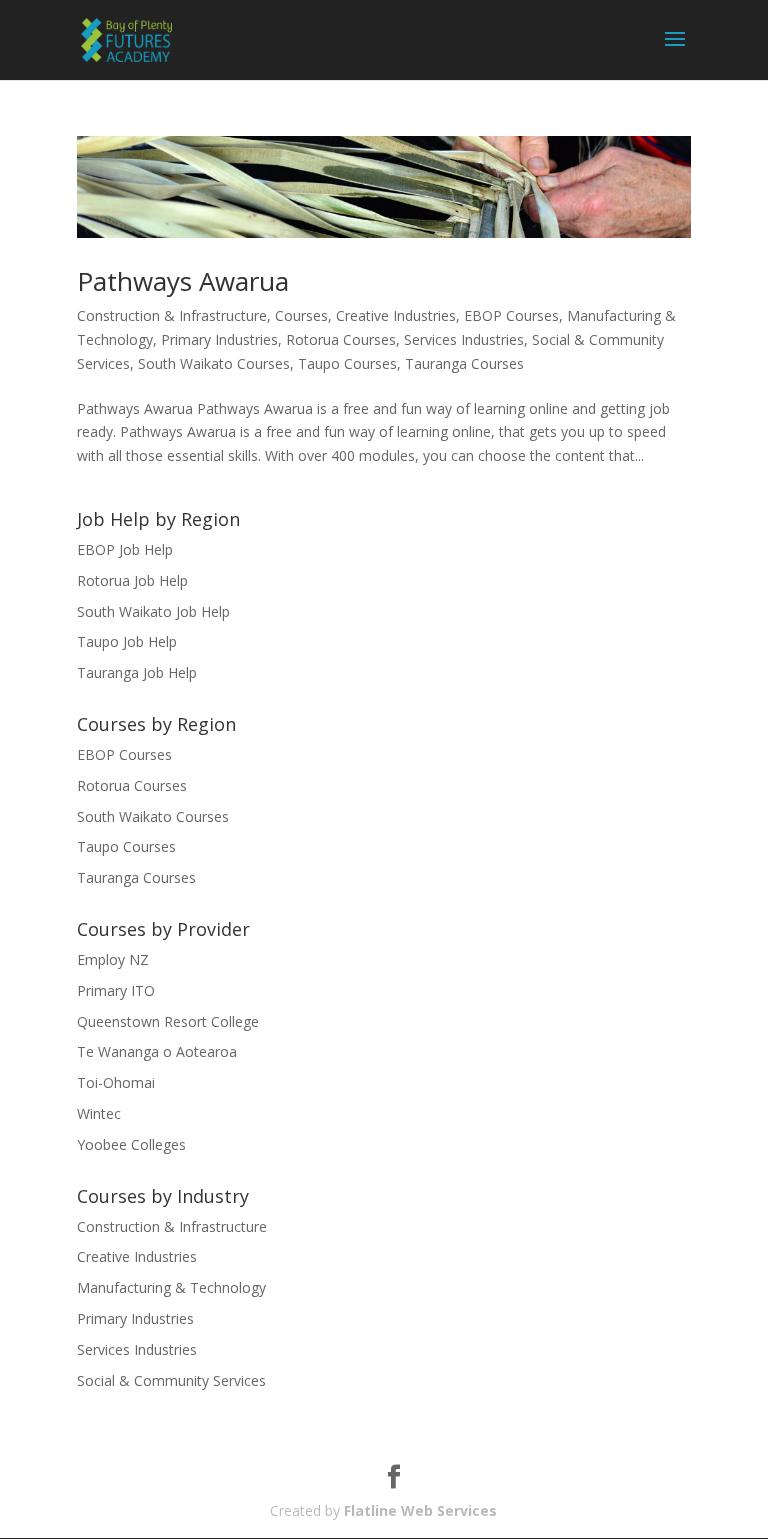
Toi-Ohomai (116, 1082)
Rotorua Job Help (132, 580)
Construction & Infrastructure (172, 315)
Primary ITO (116, 990)
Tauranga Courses (464, 363)
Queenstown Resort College (168, 1021)
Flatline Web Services (420, 1510)
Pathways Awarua (183, 281)
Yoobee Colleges (131, 1144)
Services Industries (464, 339)
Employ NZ (113, 959)
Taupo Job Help (127, 641)
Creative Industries (396, 315)
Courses (301, 315)
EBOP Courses (511, 315)
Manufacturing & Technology (171, 1287)
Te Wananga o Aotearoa (157, 1051)
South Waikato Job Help (153, 611)
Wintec (99, 1113)
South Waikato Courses (214, 363)
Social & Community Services (171, 1380)
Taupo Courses (347, 363)
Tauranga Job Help (137, 672)
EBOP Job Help (125, 549)
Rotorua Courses (341, 339)
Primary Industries (219, 339)
